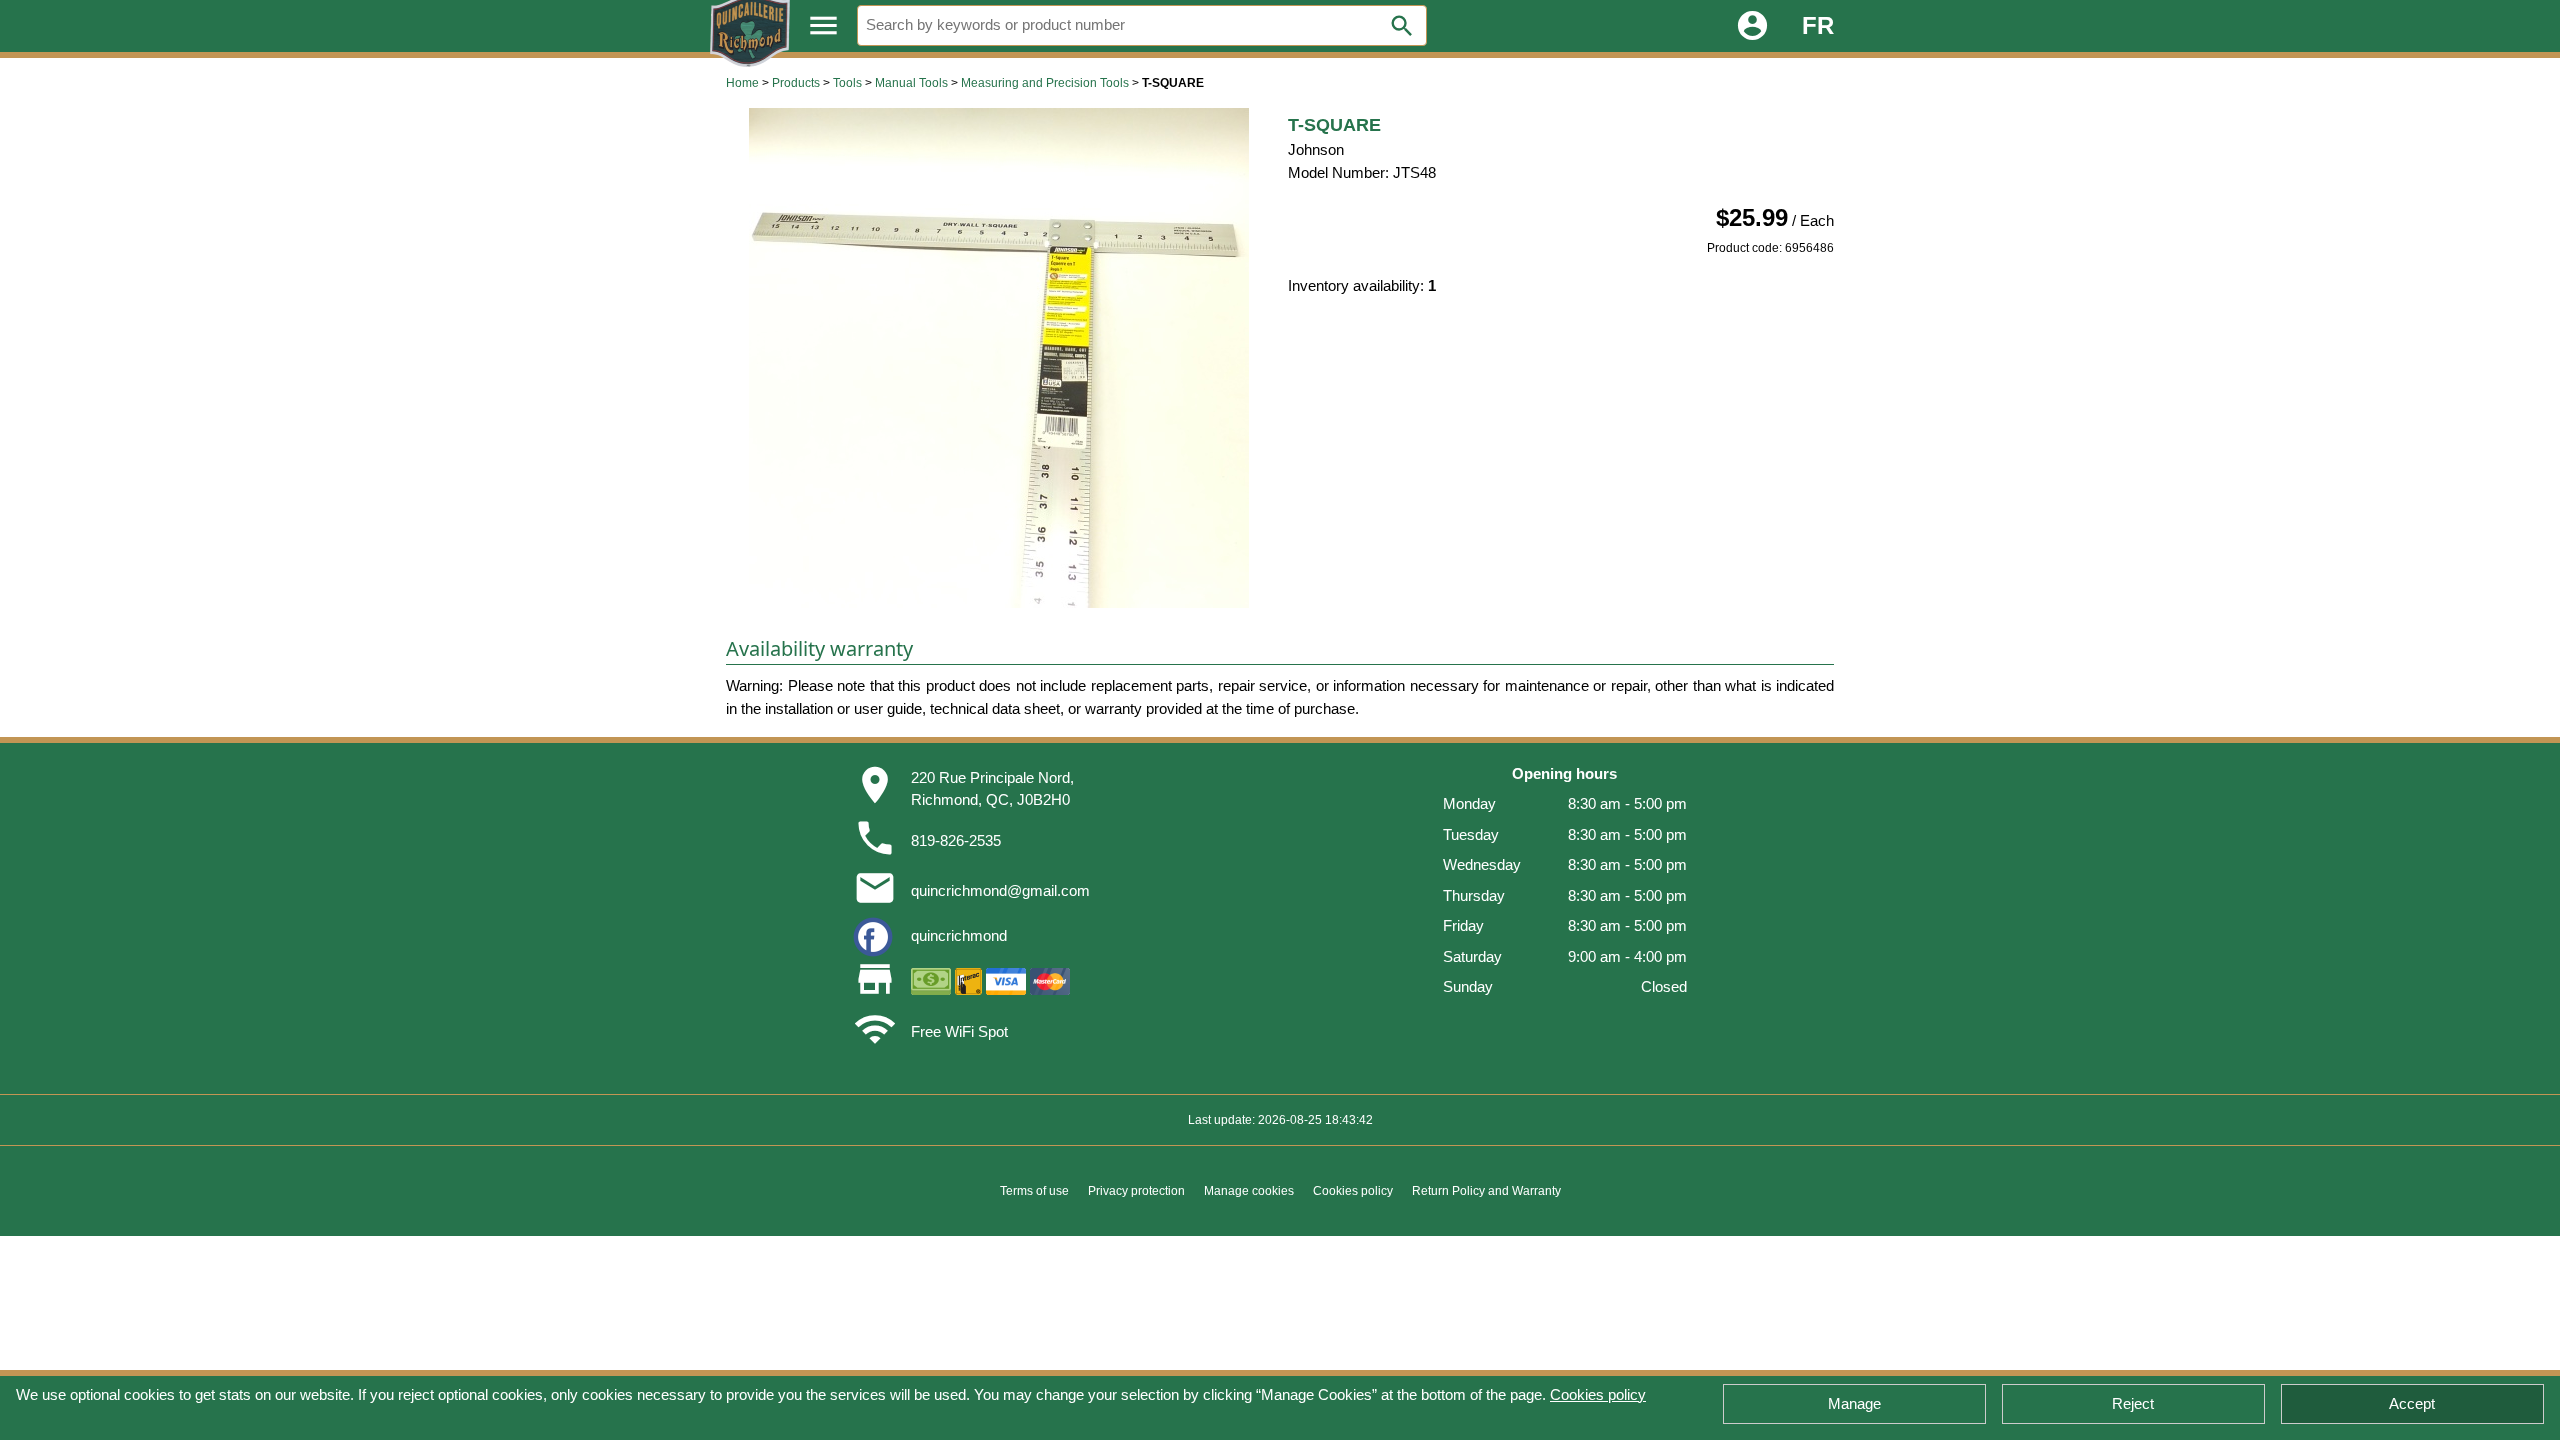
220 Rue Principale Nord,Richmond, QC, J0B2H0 (992, 789)
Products (796, 83)
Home (742, 83)
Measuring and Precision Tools (1045, 83)
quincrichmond (959, 935)
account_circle (1752, 25)
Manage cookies (1249, 1191)
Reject (2133, 1403)
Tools (847, 83)
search (1402, 26)
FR (1818, 25)
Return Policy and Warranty (1486, 1191)
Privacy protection (1136, 1191)
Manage (1854, 1403)
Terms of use (1034, 1191)
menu (823, 25)
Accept (2412, 1403)
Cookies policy (1598, 1394)
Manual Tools (911, 83)
